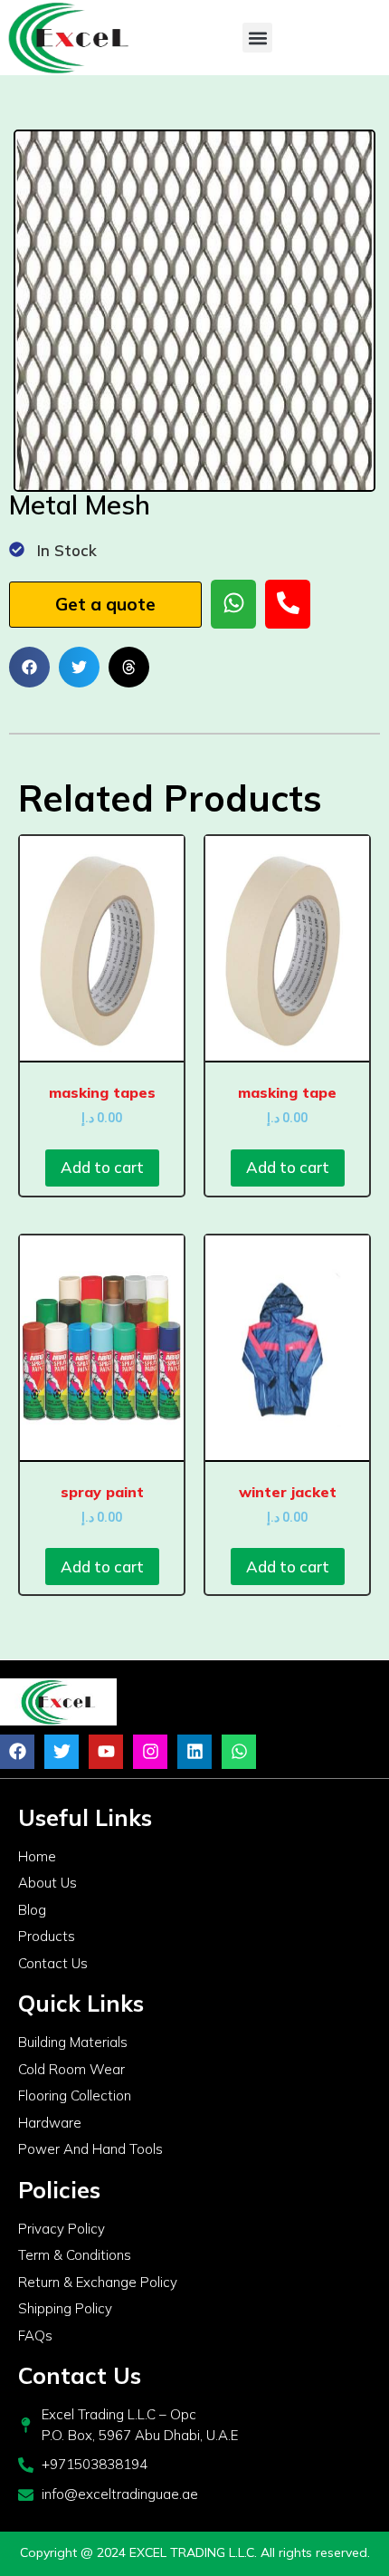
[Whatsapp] (239, 1752)
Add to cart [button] (102, 1167)
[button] (257, 38)
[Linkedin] (194, 1752)
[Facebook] (17, 1752)
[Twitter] (62, 1752)
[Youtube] (106, 1752)
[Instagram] (150, 1752)
